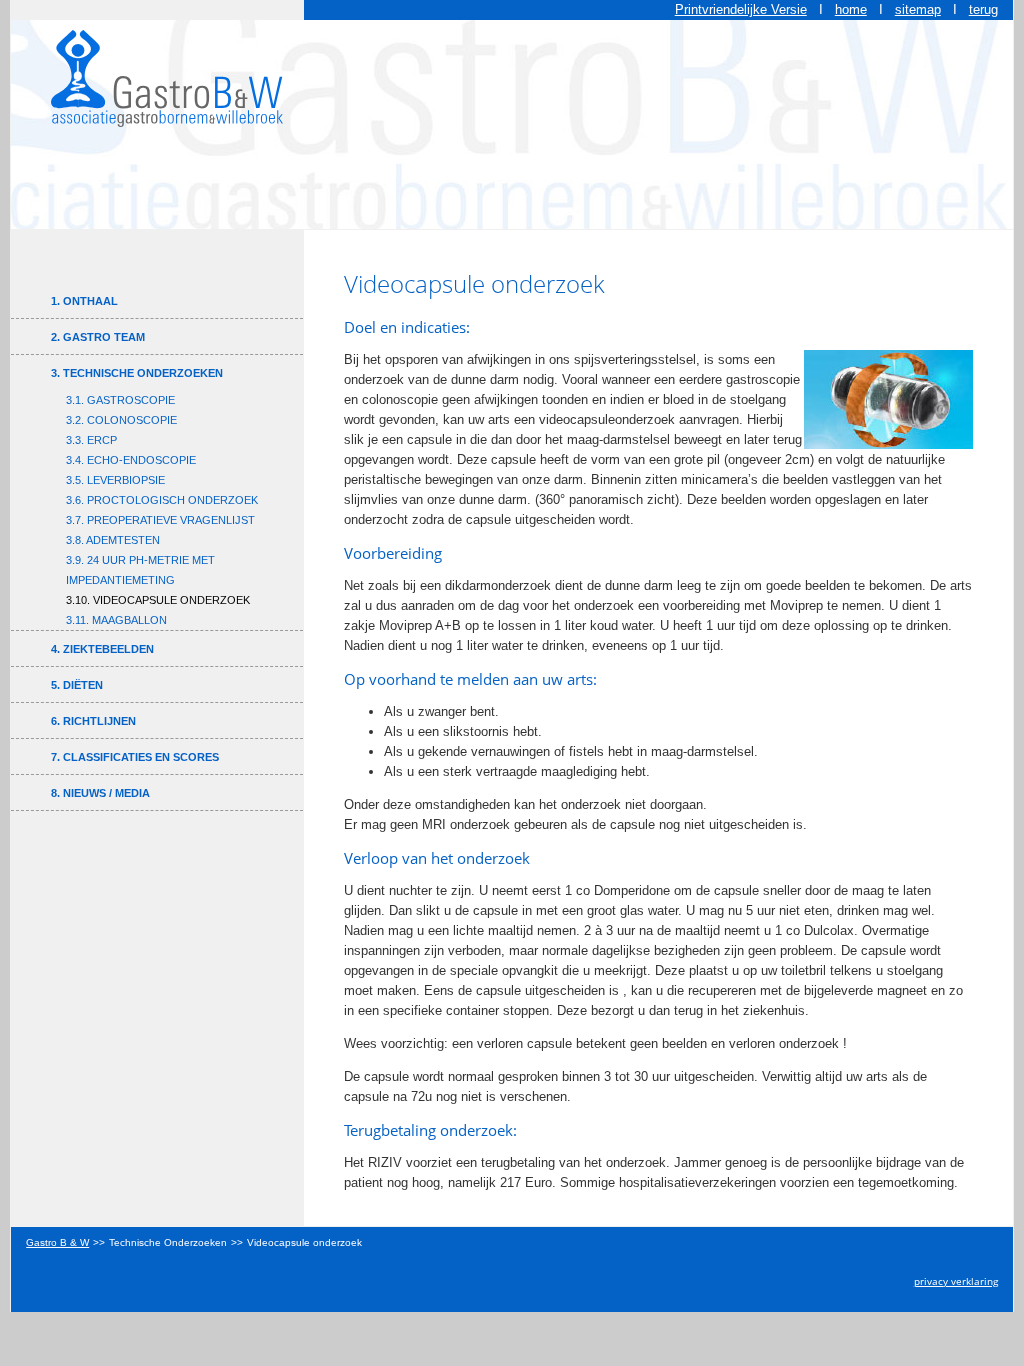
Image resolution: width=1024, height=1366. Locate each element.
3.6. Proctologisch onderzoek (162, 500)
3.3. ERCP (91, 440)
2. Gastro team (98, 337)
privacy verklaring (956, 1281)
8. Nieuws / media (100, 793)
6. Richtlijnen (93, 721)
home (851, 9)
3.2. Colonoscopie (121, 420)
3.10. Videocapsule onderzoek (158, 600)
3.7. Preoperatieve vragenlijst (160, 520)
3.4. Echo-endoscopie (131, 460)
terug (983, 9)
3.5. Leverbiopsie (115, 480)
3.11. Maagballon (116, 620)
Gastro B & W (57, 1242)
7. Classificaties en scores (135, 757)
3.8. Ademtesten (113, 540)
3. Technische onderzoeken (137, 373)
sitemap (918, 9)
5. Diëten (77, 685)
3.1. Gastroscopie (120, 400)
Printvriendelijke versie (741, 9)
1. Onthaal (84, 301)
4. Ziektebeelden (102, 649)
